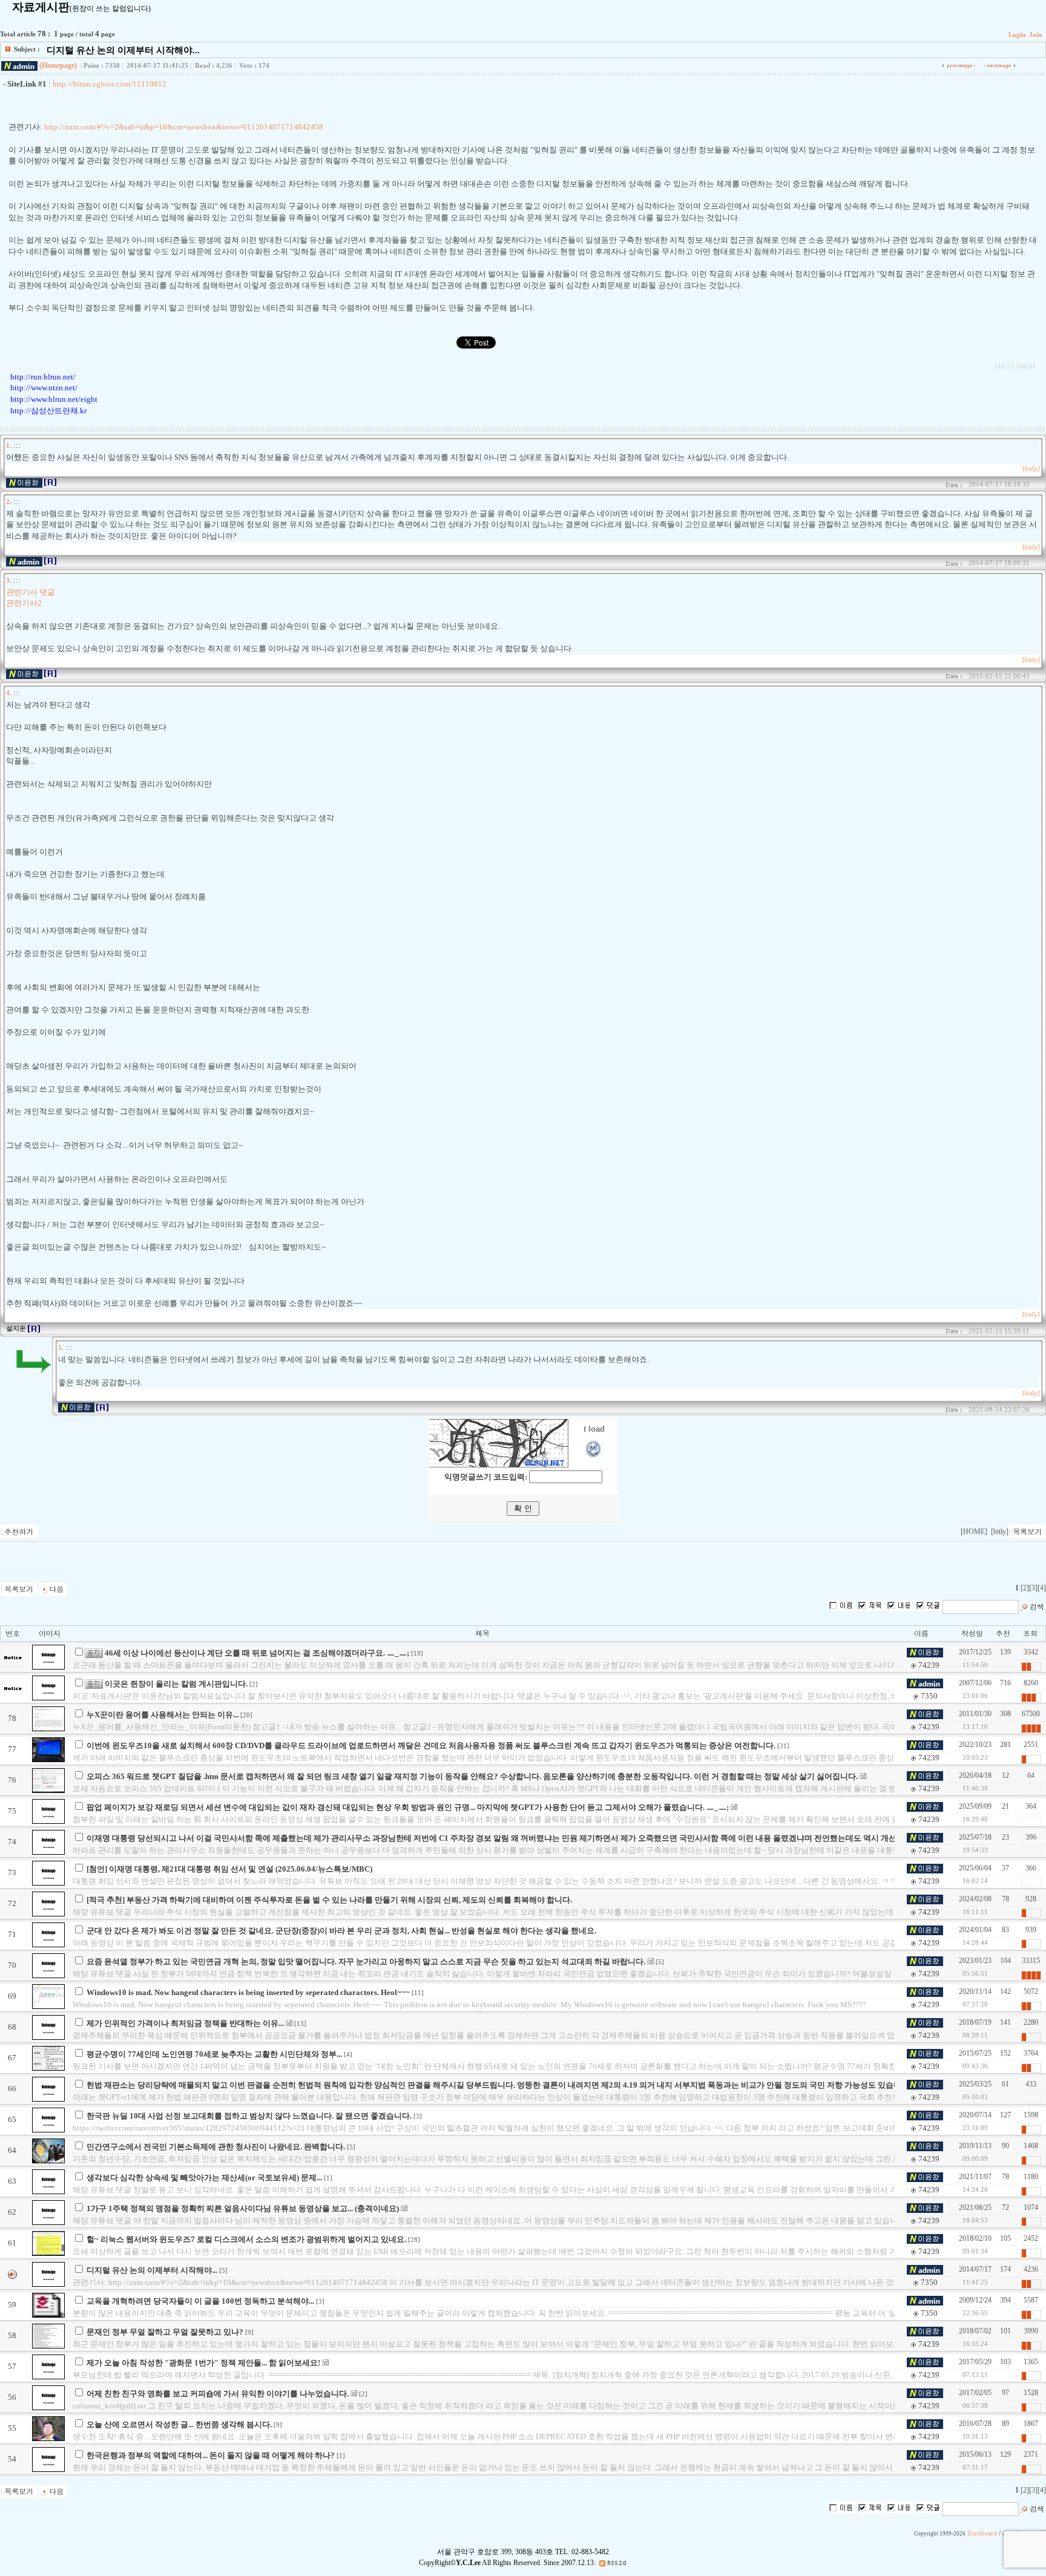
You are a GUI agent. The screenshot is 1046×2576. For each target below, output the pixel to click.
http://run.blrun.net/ (43, 377)
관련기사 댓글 (31, 592)
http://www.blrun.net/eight (54, 399)
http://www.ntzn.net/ (44, 388)
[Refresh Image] (594, 1456)
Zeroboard (982, 2533)
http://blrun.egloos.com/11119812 (110, 84)
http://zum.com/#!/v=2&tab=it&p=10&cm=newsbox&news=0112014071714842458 (184, 127)
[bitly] (1031, 469)
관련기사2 (24, 603)
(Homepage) (58, 65)
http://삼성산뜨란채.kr (48, 411)
